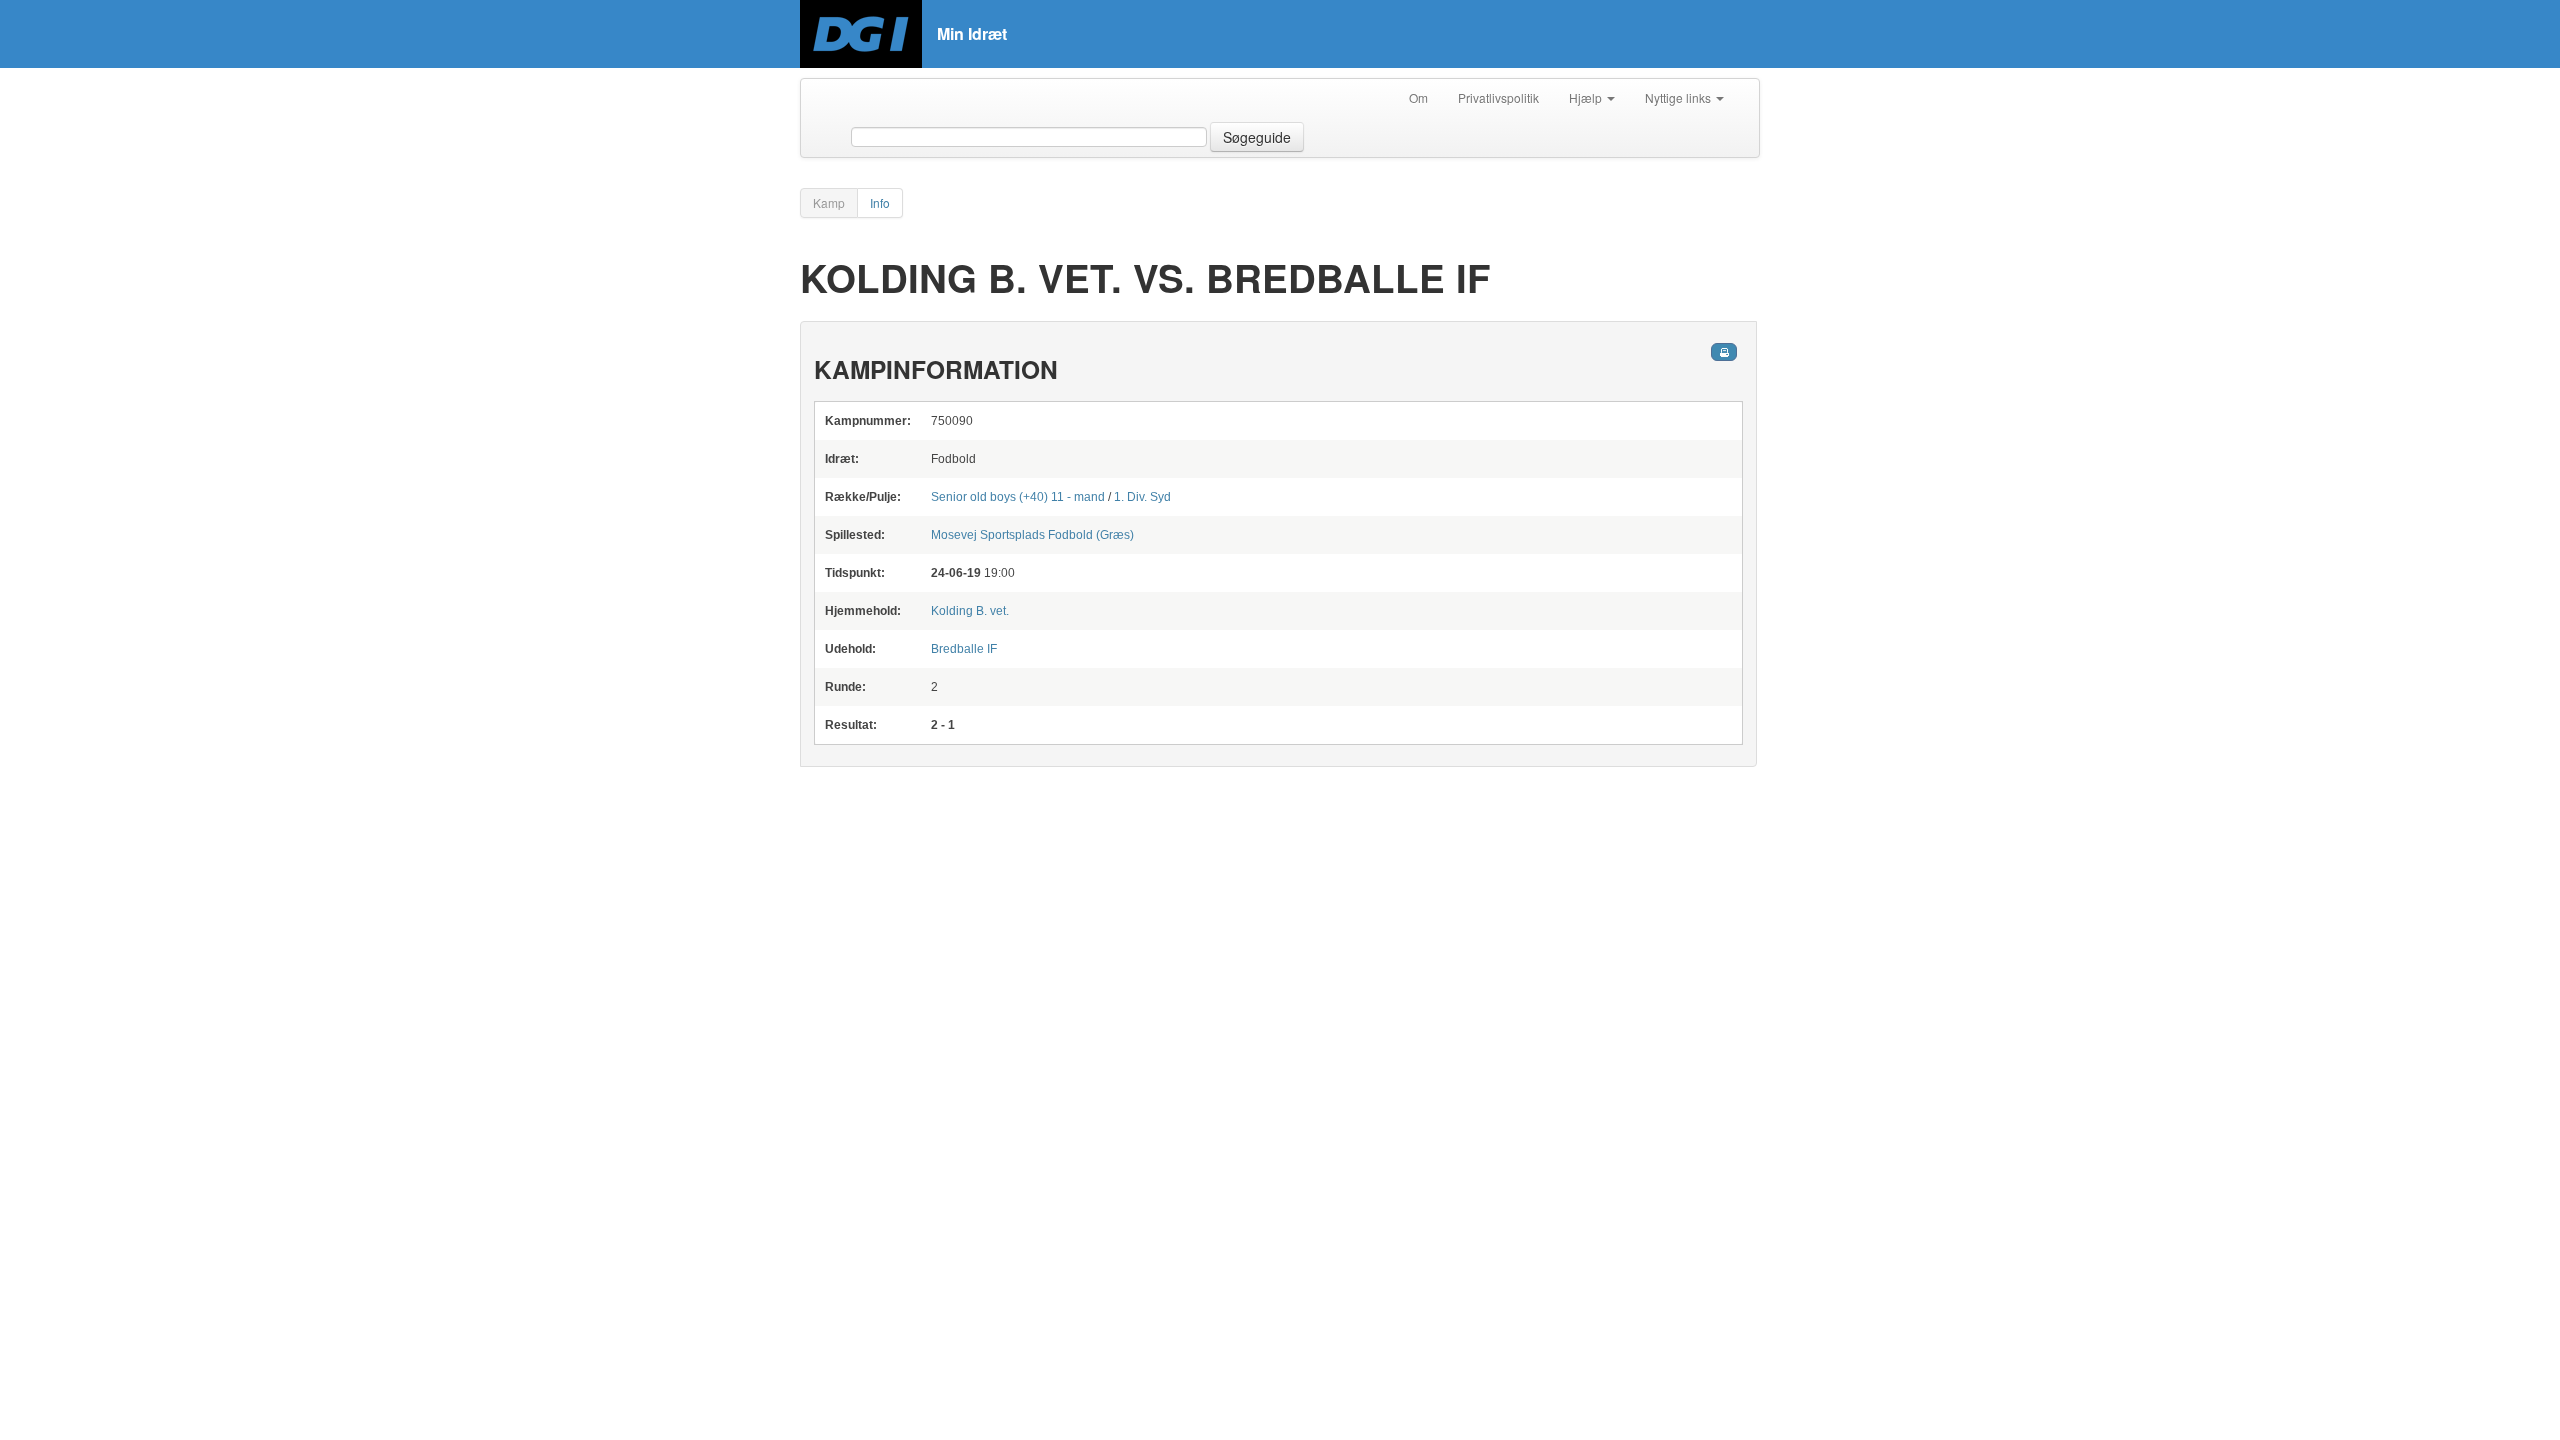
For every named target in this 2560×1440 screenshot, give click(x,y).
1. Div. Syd (1142, 497)
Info (880, 202)
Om (1418, 97)
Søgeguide (1257, 137)
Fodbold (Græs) (1032, 535)
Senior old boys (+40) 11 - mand (1018, 497)
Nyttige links (1679, 97)
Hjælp (1587, 97)
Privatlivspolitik (1498, 97)
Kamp (829, 202)
